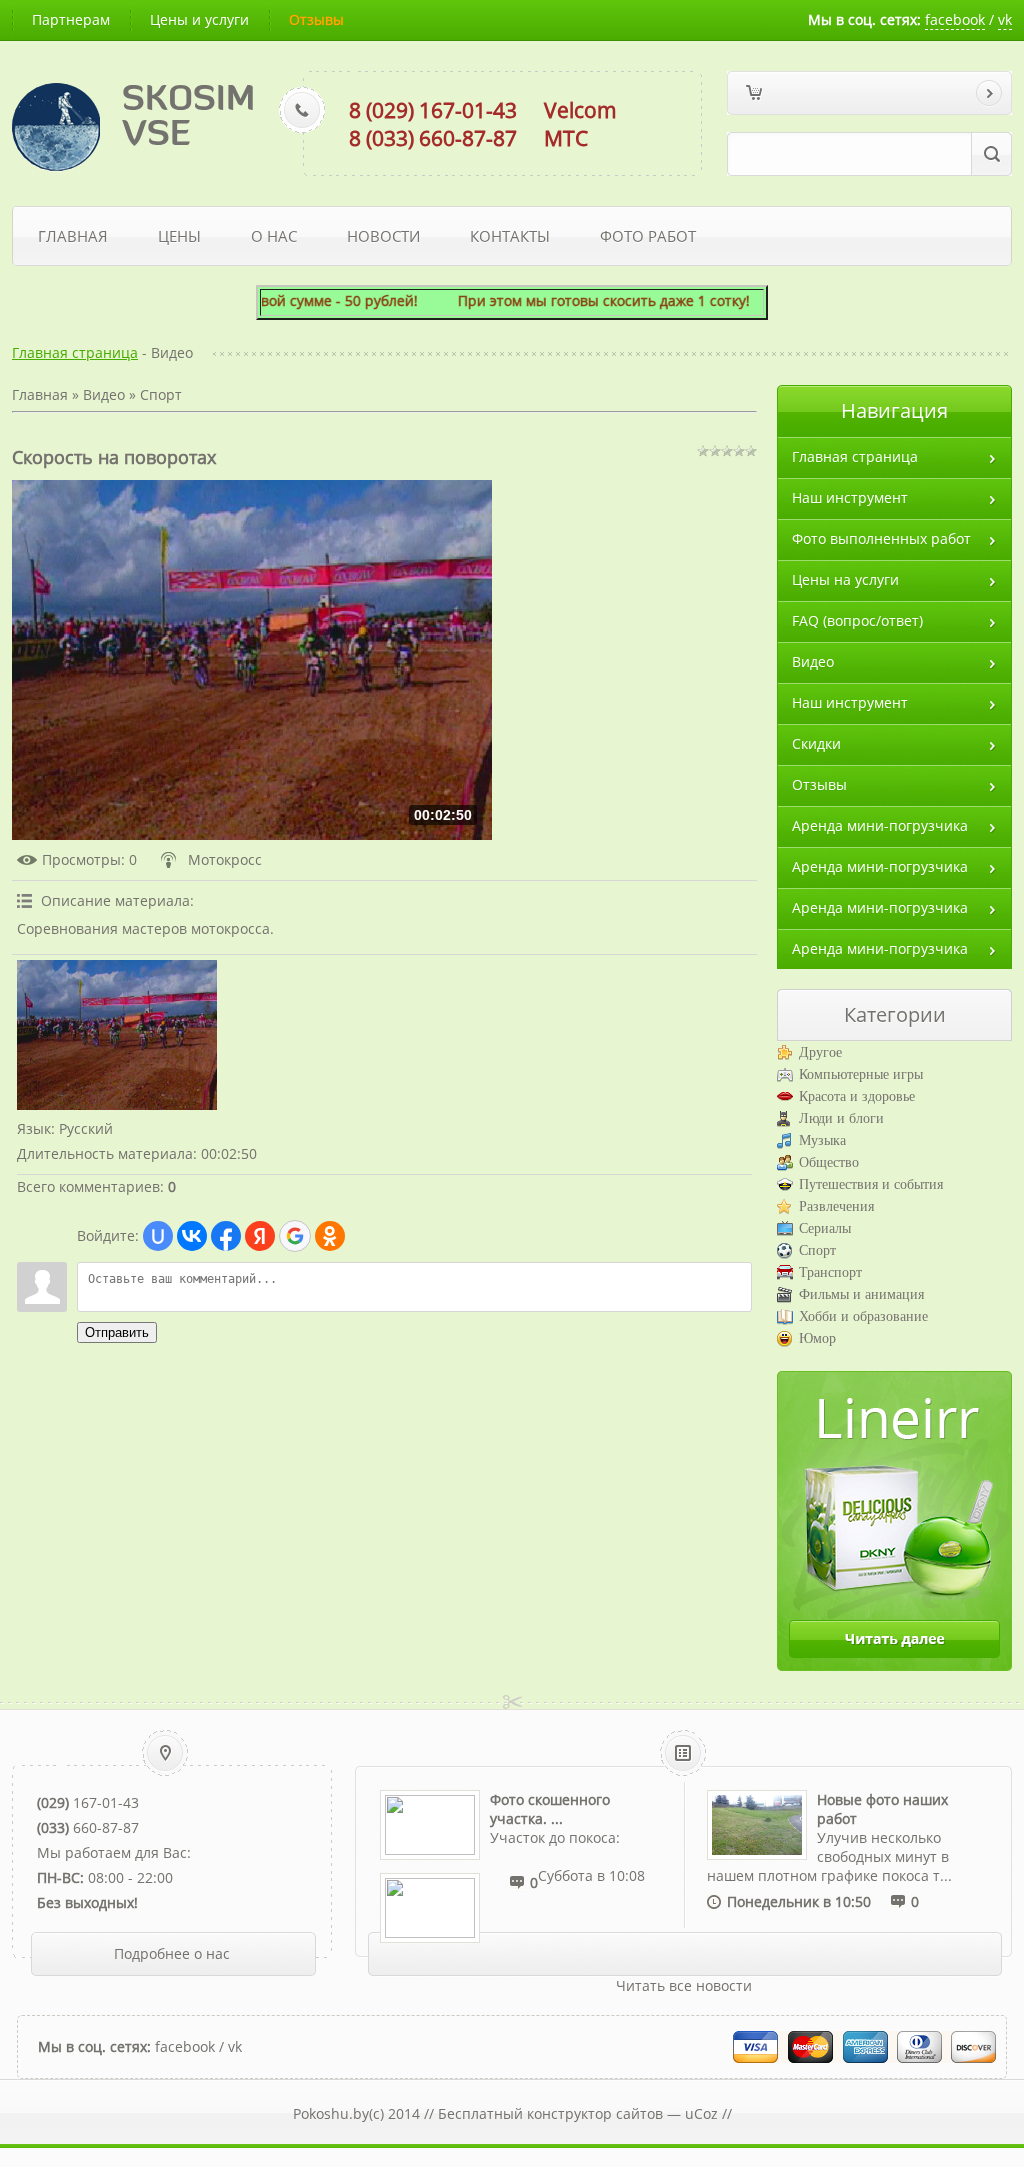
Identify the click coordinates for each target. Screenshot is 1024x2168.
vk (1005, 19)
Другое (820, 1052)
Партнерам (71, 19)
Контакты (510, 236)
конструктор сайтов (595, 2113)
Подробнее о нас (172, 1953)
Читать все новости (684, 1985)
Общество (829, 1162)
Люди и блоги (841, 1118)
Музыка (822, 1140)
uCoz (701, 2113)
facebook (955, 19)
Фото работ (648, 236)
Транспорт (830, 1272)
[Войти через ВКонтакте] (192, 1236)
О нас (274, 236)
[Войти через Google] (295, 1236)
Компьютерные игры (861, 1074)
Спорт (161, 394)
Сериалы (825, 1228)
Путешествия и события (871, 1184)
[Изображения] (117, 1035)
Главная (73, 236)
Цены (179, 236)
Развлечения (836, 1206)
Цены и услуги (199, 19)
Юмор (817, 1338)
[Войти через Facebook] (226, 1236)
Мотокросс (225, 859)
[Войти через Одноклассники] (330, 1236)
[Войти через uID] (158, 1236)
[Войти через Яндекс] (260, 1236)
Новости (383, 236)
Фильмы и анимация (861, 1294)
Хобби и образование (863, 1316)
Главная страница (75, 352)
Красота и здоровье (857, 1096)
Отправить (117, 1332)
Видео (104, 394)
